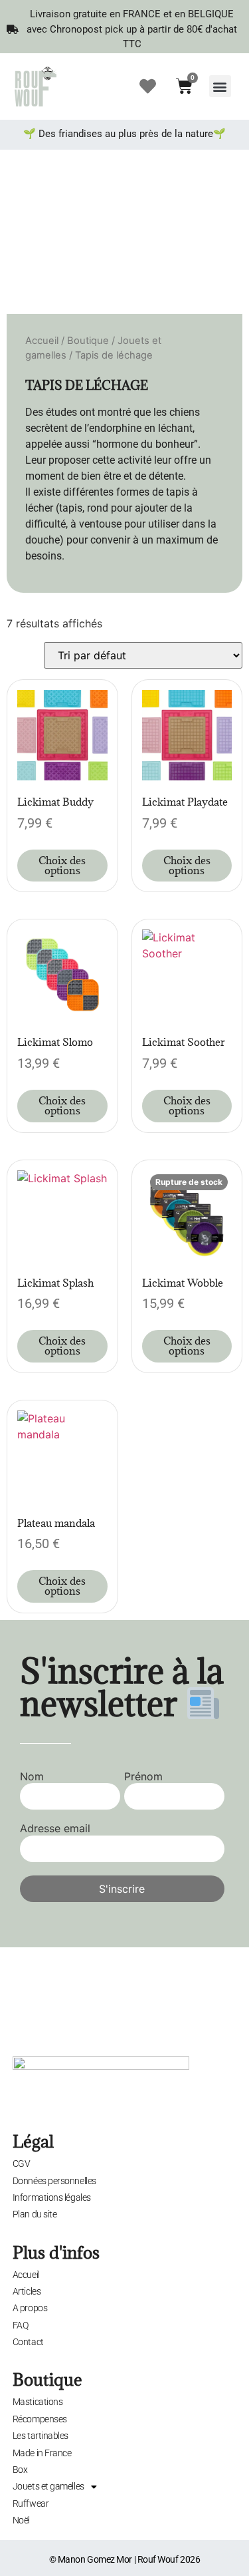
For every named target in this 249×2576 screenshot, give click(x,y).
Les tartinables (41, 2436)
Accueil (42, 341)
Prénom (143, 1776)
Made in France (42, 2453)
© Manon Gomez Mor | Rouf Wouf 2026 (125, 2559)
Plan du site (35, 2214)
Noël (21, 2520)
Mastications (38, 2402)
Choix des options (62, 865)
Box (20, 2470)
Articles (27, 2291)
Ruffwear (31, 2503)
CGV (22, 2164)
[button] (220, 86)
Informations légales (52, 2197)
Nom (32, 1776)
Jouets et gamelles (48, 2486)
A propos (30, 2308)
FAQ (21, 2325)
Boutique (88, 341)
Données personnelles (54, 2181)
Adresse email (55, 1828)
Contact (28, 2342)
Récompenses (40, 2419)
